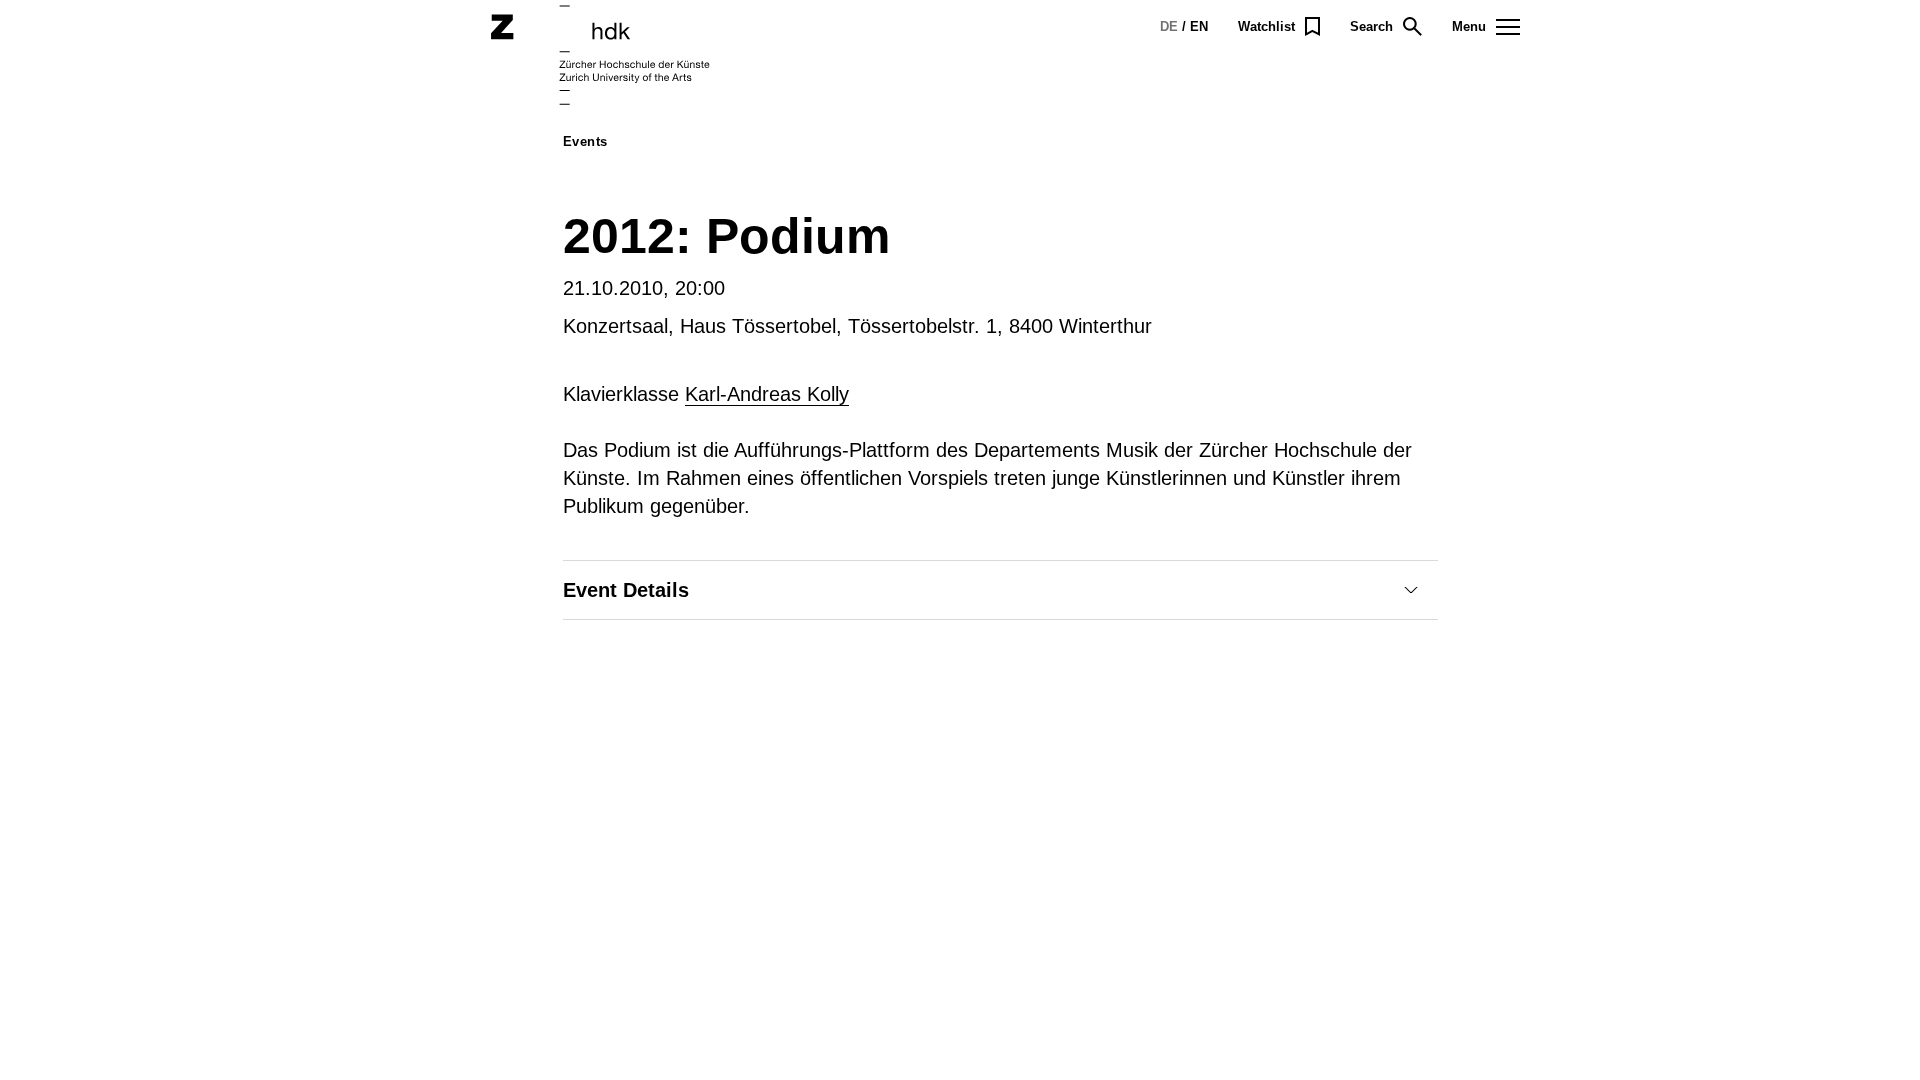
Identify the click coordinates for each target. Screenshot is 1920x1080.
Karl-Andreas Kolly (767, 394)
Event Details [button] (626, 590)
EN (1199, 26)
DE (1169, 26)
